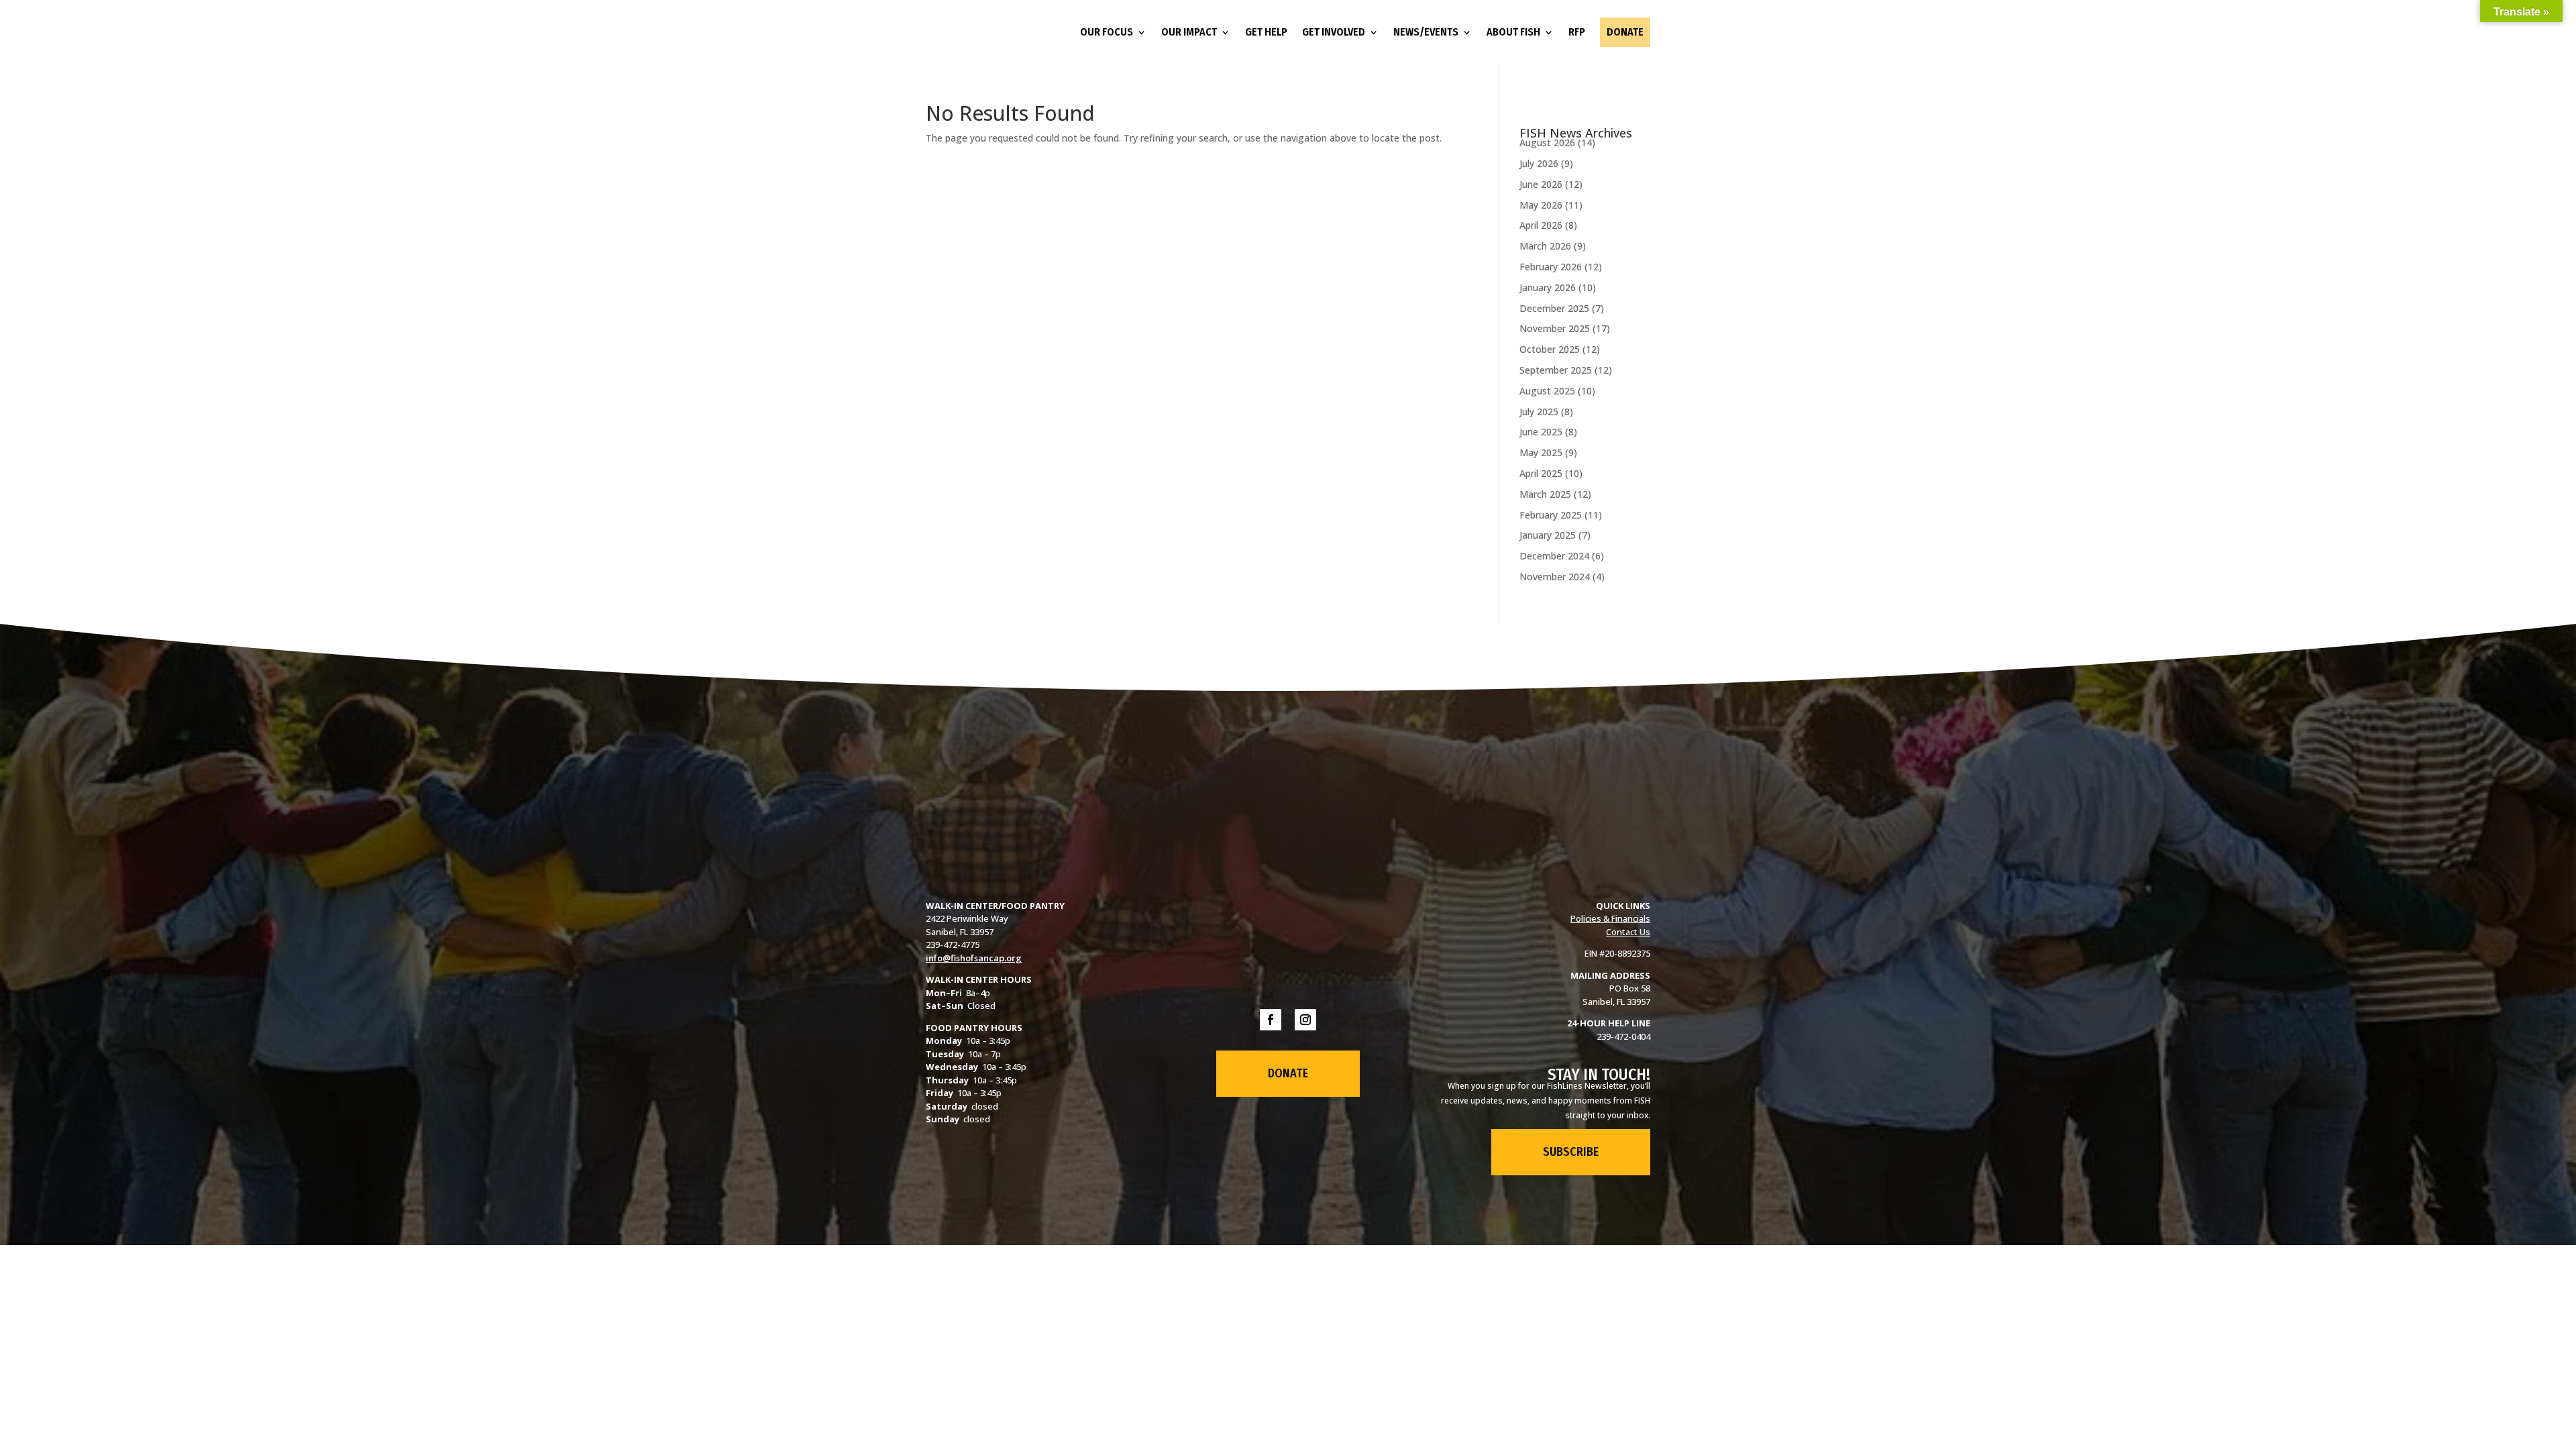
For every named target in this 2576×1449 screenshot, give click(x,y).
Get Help (1266, 32)
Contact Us (1628, 932)
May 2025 (1541, 452)
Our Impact (1189, 32)
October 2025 (1550, 349)
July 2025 (1539, 412)
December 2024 (1554, 556)
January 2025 (1548, 535)
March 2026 (1545, 246)
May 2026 (1541, 205)
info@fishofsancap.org (974, 958)
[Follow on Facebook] (1271, 1020)
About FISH (1513, 32)
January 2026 (1548, 287)
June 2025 (1541, 432)
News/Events (1426, 32)
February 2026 (1551, 267)
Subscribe (1571, 1152)
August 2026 (1547, 143)
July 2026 (1539, 163)
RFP (1577, 32)
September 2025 (1556, 370)
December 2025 (1554, 308)
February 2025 (1551, 515)
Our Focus (1107, 32)
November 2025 (1555, 328)
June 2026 (1541, 184)
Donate (1625, 32)
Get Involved (1334, 32)
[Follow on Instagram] (1305, 1020)
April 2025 (1541, 473)
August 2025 (1547, 391)
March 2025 (1545, 494)
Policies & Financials (1610, 918)
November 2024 (1555, 577)
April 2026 (1541, 225)
